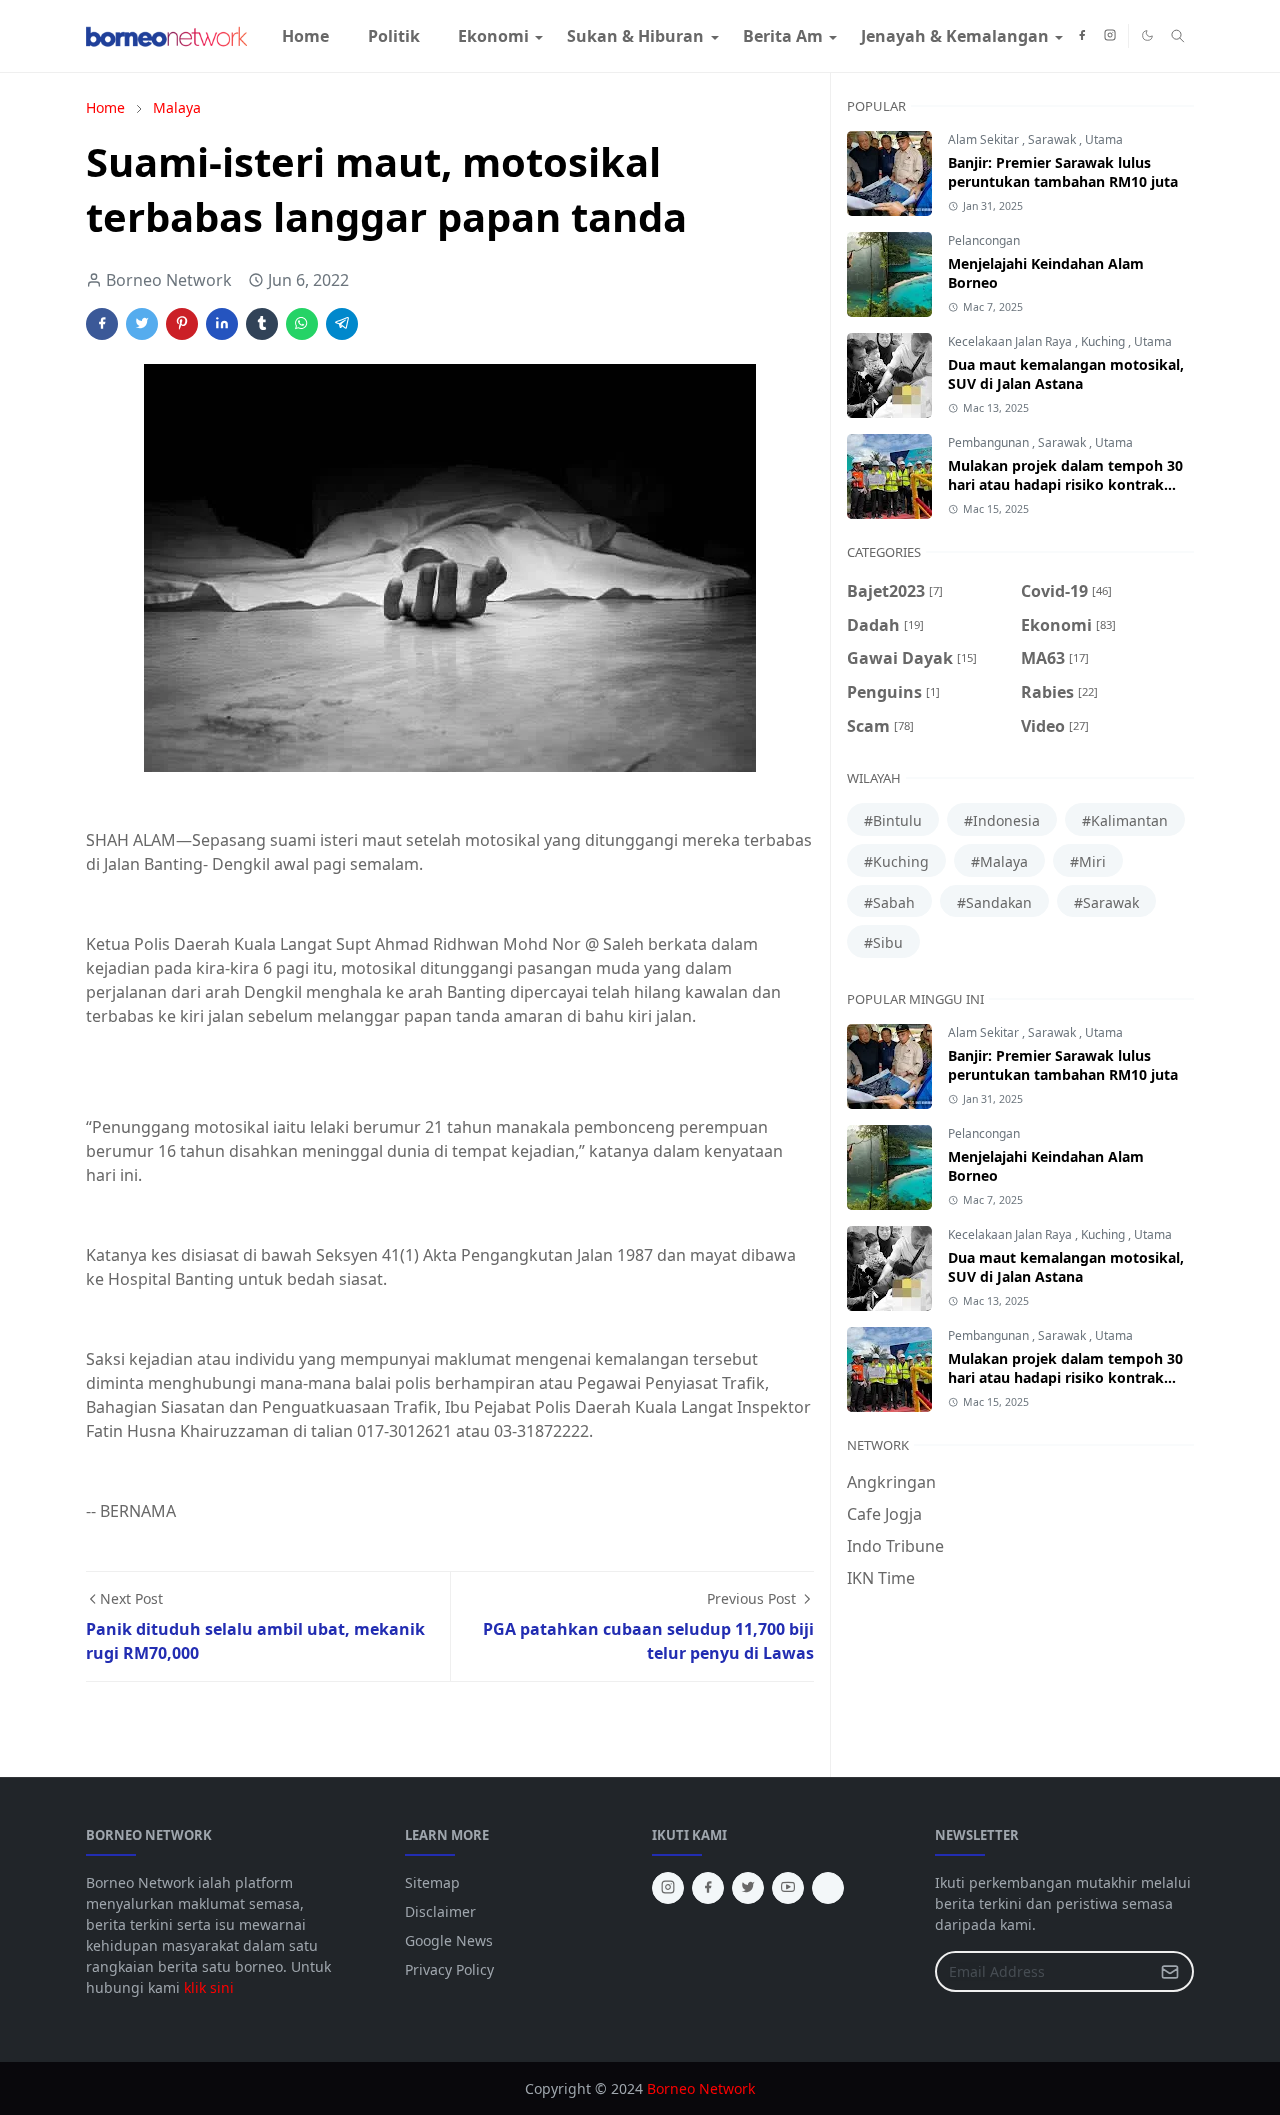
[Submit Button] (1170, 1971)
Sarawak (1053, 139)
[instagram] (1110, 36)
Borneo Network (701, 2088)
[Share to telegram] (342, 324)
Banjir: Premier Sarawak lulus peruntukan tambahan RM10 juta (1063, 172)
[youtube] (788, 1888)
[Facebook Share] (102, 324)
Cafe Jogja (884, 1514)
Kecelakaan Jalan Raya (1011, 341)
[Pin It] (182, 324)
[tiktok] (828, 1888)
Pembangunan (990, 442)
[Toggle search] (1178, 36)
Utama (1104, 139)
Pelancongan (984, 240)
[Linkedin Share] (222, 324)
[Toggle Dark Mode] (1147, 35)
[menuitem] (305, 36)
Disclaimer (440, 1911)
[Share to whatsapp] (302, 324)
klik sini (209, 1987)
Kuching (1104, 341)
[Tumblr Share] (262, 324)
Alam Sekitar (985, 139)
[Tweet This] (142, 324)
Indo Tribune (895, 1546)
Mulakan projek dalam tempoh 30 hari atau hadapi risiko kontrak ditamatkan (1065, 484)
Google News (449, 1940)
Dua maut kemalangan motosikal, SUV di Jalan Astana (1066, 374)
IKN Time (881, 1578)
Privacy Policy (449, 1969)
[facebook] (1082, 36)
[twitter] (748, 1888)
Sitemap (432, 1882)
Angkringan (891, 1482)
